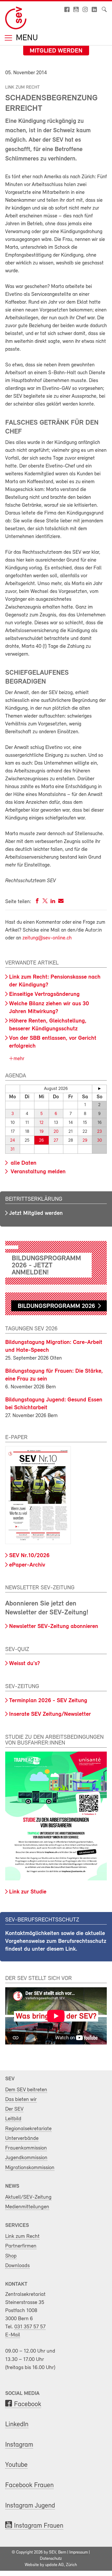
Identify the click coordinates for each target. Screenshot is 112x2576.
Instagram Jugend (30, 2506)
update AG (54, 2565)
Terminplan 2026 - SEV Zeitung (48, 1701)
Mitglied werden (56, 51)
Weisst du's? (24, 1664)
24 (13, 1140)
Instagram (19, 2445)
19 (41, 1132)
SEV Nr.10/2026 (29, 1556)
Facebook (28, 2404)
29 (85, 1140)
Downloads (17, 2266)
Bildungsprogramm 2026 (56, 1306)
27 (56, 1140)
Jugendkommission (26, 2158)
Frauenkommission (26, 2148)
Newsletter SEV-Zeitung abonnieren (54, 1627)
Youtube (16, 2465)
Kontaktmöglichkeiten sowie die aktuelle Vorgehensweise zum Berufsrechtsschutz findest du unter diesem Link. (56, 1941)
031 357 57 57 (30, 2327)
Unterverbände (22, 2138)
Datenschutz (51, 2559)
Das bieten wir (21, 2100)
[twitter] (45, 902)
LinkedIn (17, 2425)
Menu (26, 38)
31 (13, 1149)
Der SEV (14, 2109)
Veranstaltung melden (37, 1172)
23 (99, 1132)
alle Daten (23, 1163)
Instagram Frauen (39, 2526)
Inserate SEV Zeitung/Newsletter (50, 1714)
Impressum (79, 2552)
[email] (61, 902)
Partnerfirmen (21, 2246)
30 (99, 1140)
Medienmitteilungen (27, 2207)
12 (41, 1123)
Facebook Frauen (29, 2485)
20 (56, 1132)
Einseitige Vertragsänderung (44, 994)
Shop (11, 2256)
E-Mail (13, 2335)
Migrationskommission (30, 2168)
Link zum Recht (22, 2236)
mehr (18, 1059)
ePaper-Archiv (27, 1565)
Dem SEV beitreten (26, 2090)
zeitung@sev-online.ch (47, 938)
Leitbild (13, 2119)
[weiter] (99, 1089)
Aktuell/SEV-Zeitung (28, 2197)
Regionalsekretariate (28, 2129)
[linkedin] (53, 902)
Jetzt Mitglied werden (36, 1213)
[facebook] (37, 902)
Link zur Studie (28, 1892)
